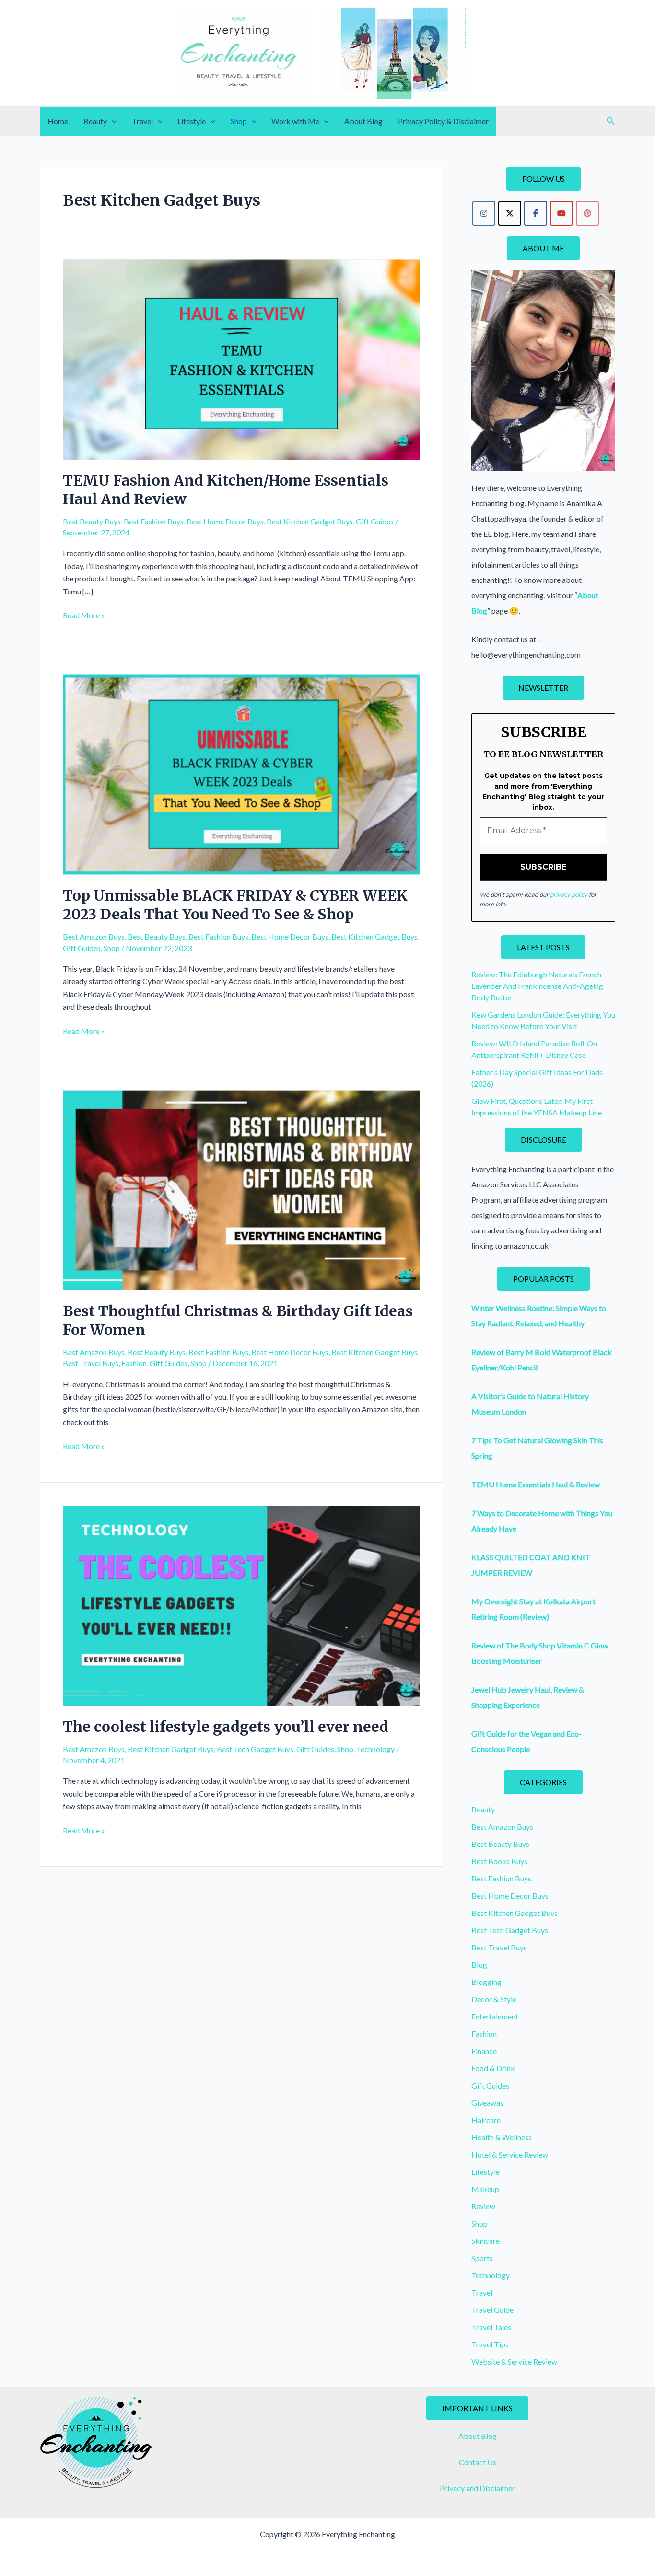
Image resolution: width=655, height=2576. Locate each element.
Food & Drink (493, 2068)
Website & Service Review (514, 2361)
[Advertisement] (241, 1938)
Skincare (485, 2241)
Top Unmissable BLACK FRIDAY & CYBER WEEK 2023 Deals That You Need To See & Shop (235, 905)
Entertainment (495, 2016)
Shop (239, 121)
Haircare (486, 2120)
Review (483, 2206)
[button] (112, 121)
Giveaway (488, 2103)
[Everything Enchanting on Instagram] (484, 213)
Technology (375, 1749)
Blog (479, 1965)
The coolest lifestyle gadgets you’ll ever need (226, 1727)
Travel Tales (491, 2327)
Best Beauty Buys (92, 521)
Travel (142, 121)
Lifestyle (192, 121)
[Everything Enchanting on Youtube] (561, 213)
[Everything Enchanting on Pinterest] (587, 213)
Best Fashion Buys (154, 521)
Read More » (84, 616)
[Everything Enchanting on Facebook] (536, 213)
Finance (484, 2051)
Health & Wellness (502, 2137)
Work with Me (295, 121)
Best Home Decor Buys (225, 521)
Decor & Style (494, 1999)
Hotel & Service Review (510, 2154)
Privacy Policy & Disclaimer (443, 121)
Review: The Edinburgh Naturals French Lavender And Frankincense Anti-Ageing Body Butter (537, 986)
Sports (482, 2258)
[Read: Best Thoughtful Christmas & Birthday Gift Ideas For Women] (241, 1189)
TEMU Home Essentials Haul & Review (536, 1484)
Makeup (485, 2189)
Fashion (134, 1363)
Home (58, 121)
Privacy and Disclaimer (477, 2488)
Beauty (95, 121)
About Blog (363, 121)
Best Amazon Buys (94, 936)
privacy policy (569, 894)
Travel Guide (492, 2310)
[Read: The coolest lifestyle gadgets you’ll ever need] (241, 1605)
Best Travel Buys (91, 1363)
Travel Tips (490, 2344)
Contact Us (478, 2462)
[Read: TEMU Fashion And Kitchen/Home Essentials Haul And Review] (241, 358)
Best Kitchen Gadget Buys (310, 521)
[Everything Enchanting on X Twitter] (510, 213)
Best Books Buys (499, 1861)
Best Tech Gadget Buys (255, 1749)
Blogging (486, 1982)
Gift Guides (375, 521)
